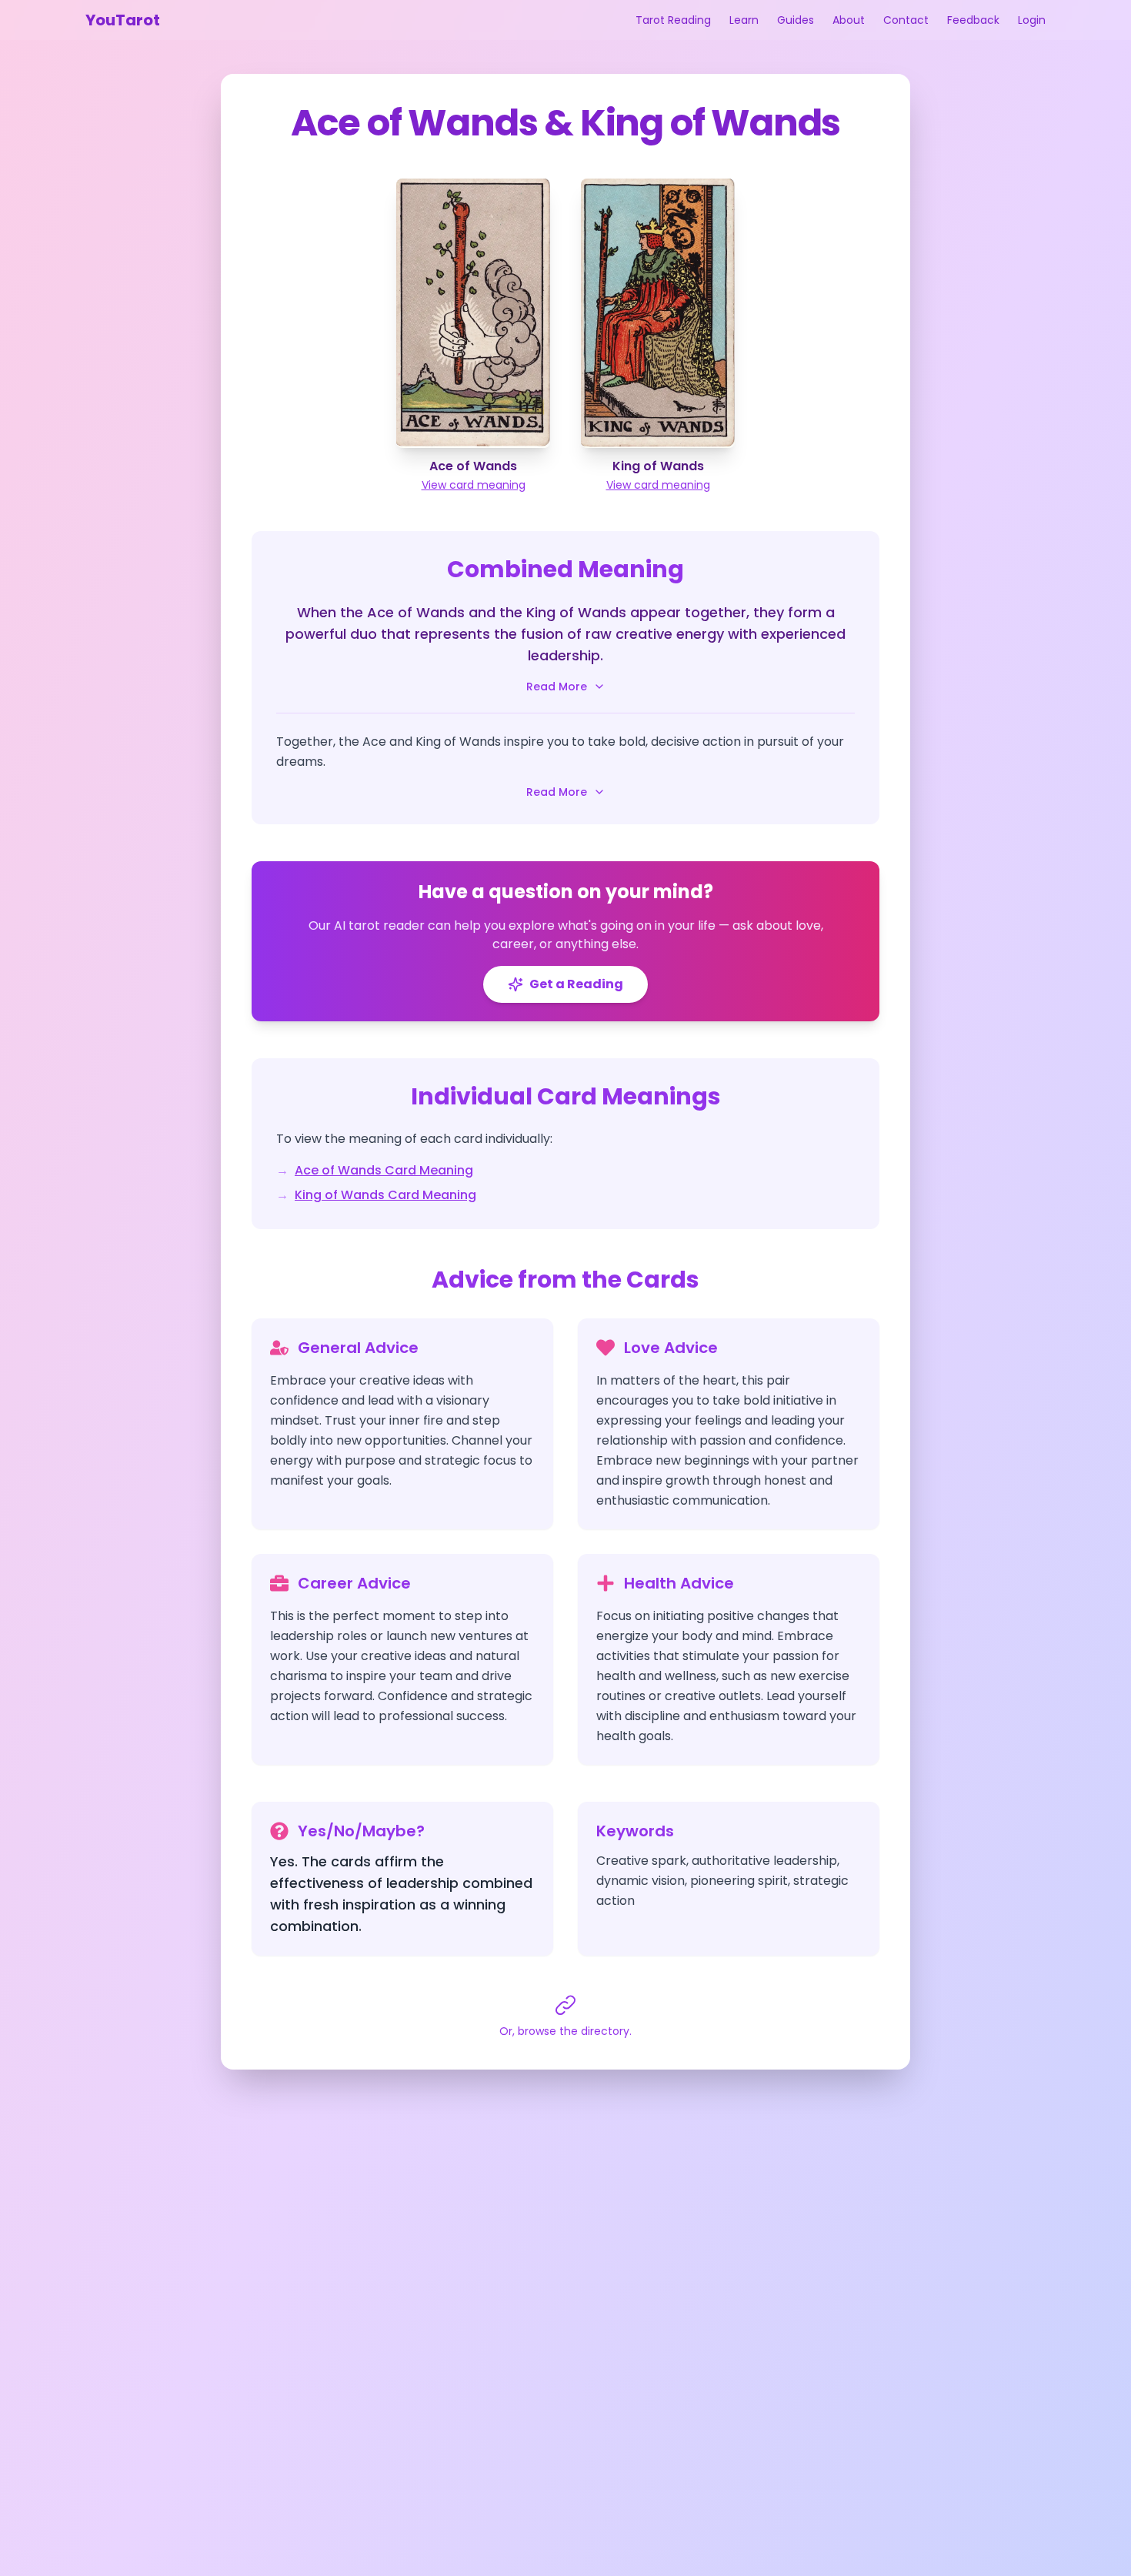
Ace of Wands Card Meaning (384, 1170)
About (849, 20)
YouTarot (123, 20)
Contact (906, 20)
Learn (744, 20)
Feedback (973, 20)
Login (1032, 20)
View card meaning (474, 485)
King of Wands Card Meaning (385, 1195)
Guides (796, 20)
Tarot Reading (673, 20)
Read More (557, 687)
